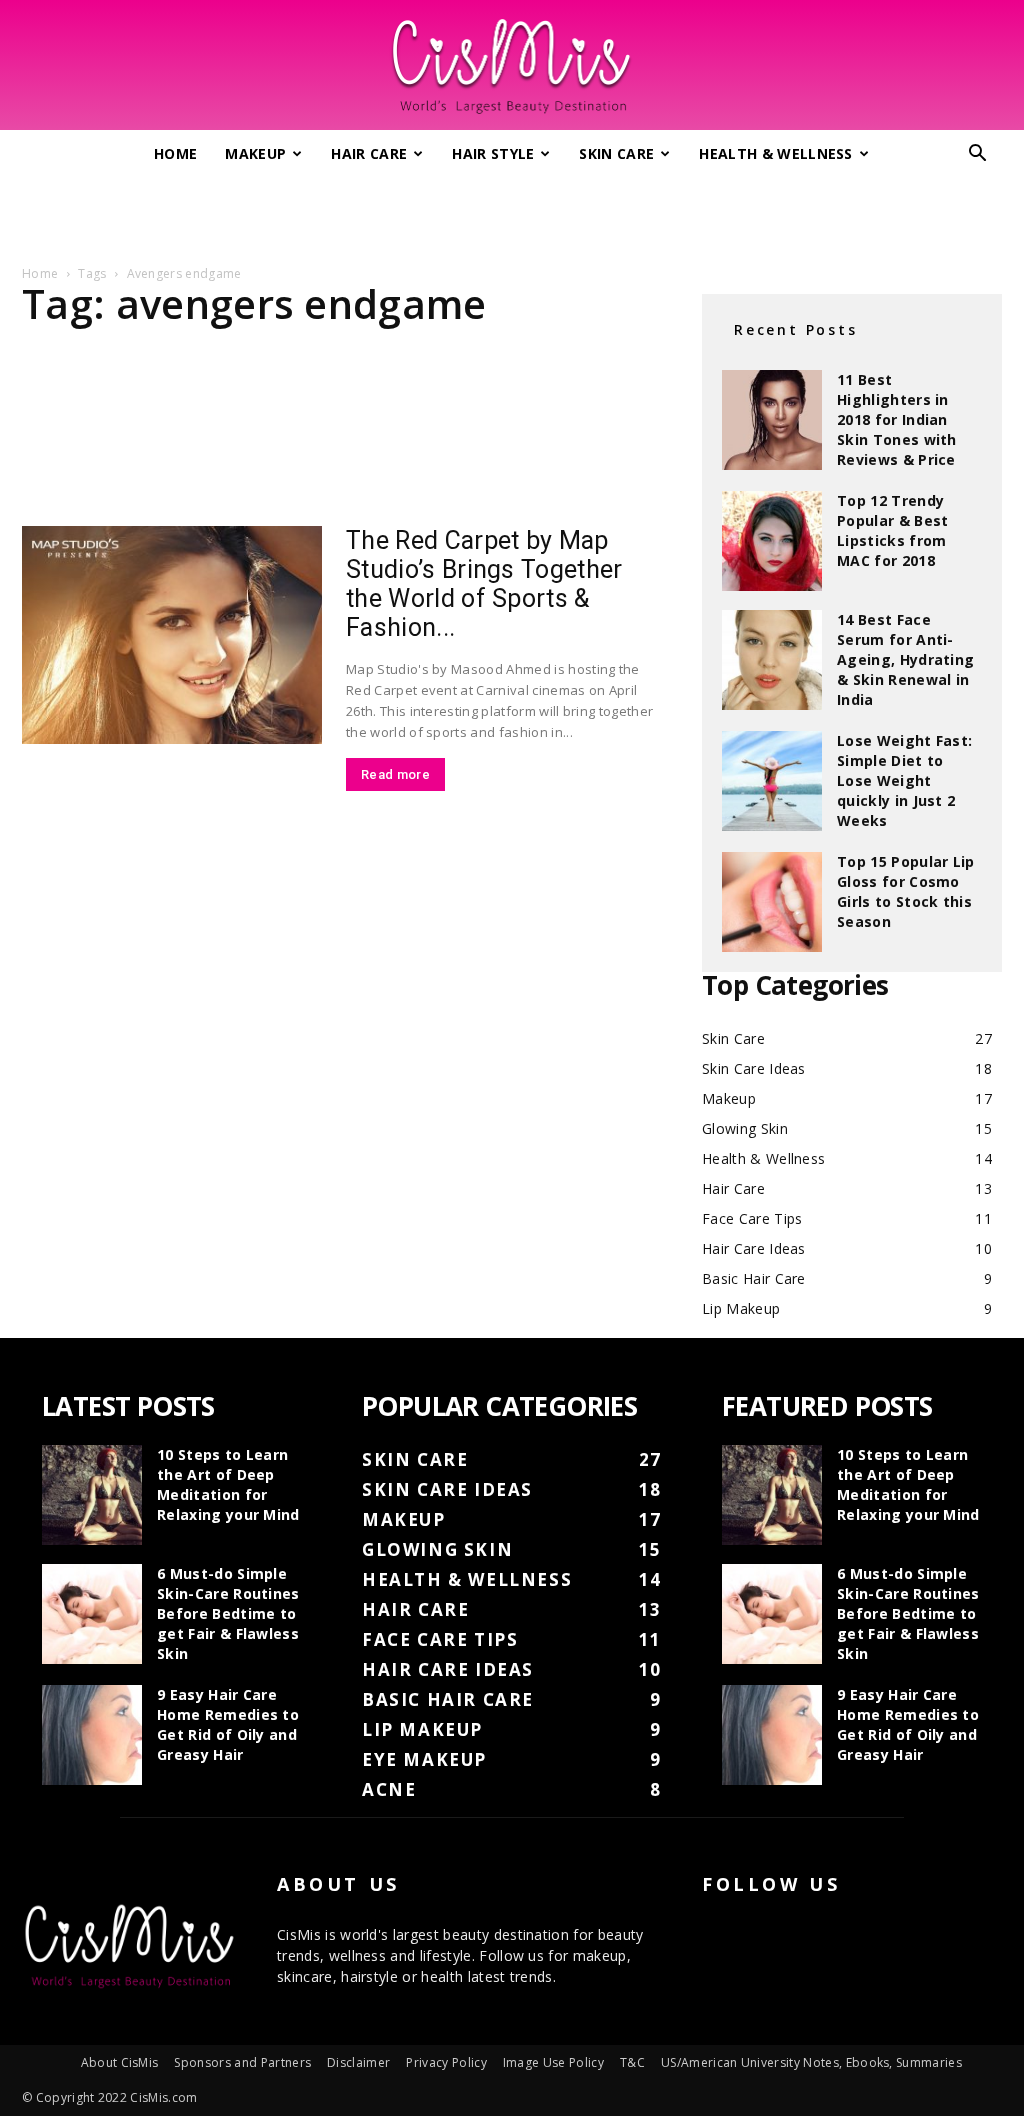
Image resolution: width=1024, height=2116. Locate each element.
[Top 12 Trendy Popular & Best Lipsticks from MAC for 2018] (772, 541)
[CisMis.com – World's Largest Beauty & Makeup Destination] (512, 66)
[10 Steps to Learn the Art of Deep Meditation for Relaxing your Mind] (92, 1495)
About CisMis (120, 2062)
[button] (978, 155)
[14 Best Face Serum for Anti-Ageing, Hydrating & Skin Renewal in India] (772, 660)
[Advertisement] (512, 213)
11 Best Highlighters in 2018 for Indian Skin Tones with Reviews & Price (897, 419)
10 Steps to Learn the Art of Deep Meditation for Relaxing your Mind (228, 1484)
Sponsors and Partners (242, 2062)
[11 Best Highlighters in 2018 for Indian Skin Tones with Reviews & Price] (772, 420)
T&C (632, 2062)
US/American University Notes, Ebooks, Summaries (811, 2062)
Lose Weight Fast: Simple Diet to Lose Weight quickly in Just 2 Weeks (904, 780)
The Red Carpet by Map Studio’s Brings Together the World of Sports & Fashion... (484, 584)
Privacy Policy (446, 2062)
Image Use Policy (553, 2062)
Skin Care (616, 153)
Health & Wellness (775, 153)
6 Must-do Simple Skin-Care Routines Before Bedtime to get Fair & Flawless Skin (228, 1613)
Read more (395, 774)
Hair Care (369, 153)
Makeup (255, 153)
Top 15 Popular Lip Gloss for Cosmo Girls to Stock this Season (906, 891)
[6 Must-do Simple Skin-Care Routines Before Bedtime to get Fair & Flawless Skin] (92, 1614)
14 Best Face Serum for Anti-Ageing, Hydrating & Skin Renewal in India (905, 659)
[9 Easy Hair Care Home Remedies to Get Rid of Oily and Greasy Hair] (92, 1735)
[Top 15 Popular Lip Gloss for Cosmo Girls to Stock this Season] (772, 902)
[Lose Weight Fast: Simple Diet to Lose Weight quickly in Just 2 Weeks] (772, 781)
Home (175, 153)
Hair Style (493, 153)
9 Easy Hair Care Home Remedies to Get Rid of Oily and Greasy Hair (228, 1724)
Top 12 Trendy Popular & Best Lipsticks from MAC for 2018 (892, 530)
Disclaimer (358, 2062)
